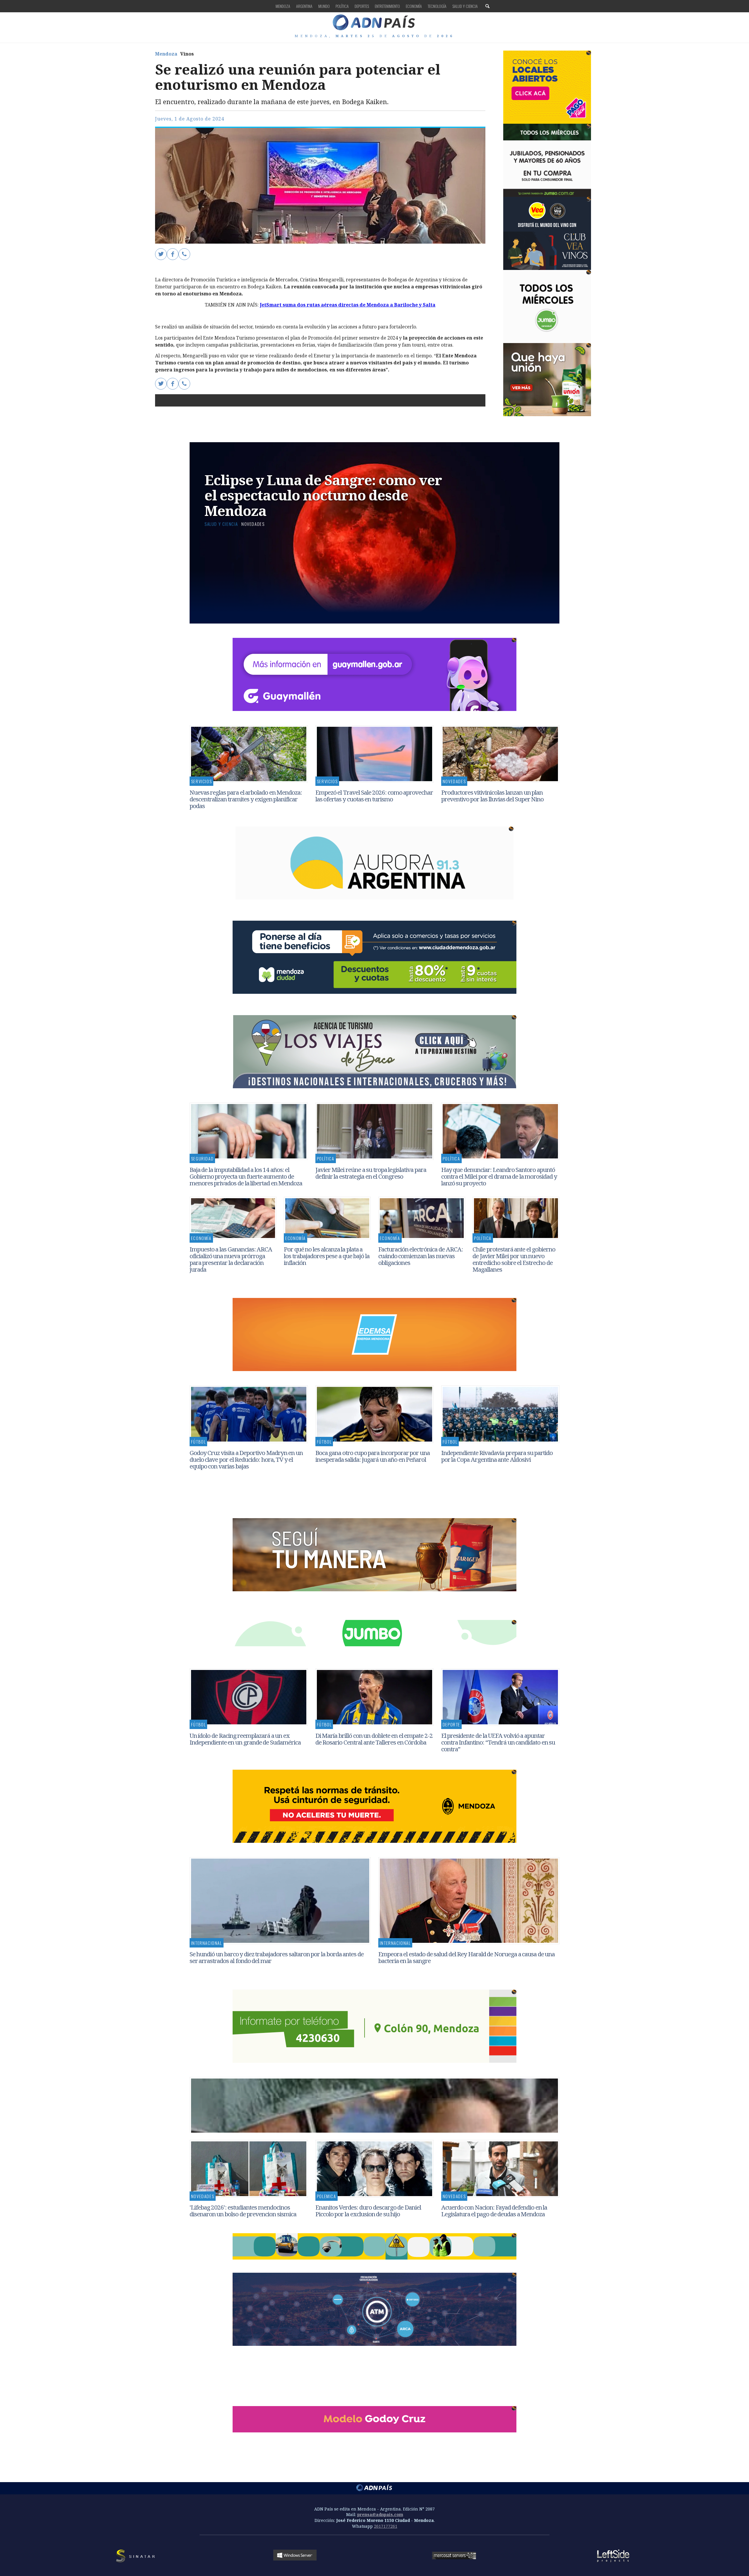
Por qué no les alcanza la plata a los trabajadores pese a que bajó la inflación (327, 1256)
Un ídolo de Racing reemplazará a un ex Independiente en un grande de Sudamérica (245, 1739)
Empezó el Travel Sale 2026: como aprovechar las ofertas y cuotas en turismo (374, 796)
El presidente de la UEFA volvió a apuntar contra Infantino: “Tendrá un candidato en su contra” (498, 1742)
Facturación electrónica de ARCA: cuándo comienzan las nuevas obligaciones (421, 1256)
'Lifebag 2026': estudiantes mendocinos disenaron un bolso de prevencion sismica (243, 2211)
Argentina (304, 6)
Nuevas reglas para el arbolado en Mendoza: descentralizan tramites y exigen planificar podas (246, 799)
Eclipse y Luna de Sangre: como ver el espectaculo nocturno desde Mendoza (323, 495)
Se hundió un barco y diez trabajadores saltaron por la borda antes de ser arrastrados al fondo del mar (277, 1957)
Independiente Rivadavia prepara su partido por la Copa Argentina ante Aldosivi (497, 1456)
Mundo (324, 6)
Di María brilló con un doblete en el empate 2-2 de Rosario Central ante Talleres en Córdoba (374, 1739)
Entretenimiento (387, 6)
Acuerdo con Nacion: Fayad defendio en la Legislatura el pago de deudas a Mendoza (494, 2211)
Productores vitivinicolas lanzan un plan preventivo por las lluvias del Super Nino (493, 796)
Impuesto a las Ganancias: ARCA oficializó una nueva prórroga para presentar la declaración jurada (231, 1259)
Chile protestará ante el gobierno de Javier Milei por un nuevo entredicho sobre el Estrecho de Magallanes (514, 1259)
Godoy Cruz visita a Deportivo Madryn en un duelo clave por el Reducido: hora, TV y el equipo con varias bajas (246, 1459)
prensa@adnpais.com (380, 2514)
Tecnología (437, 6)
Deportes (362, 6)
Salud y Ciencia (465, 6)
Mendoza (283, 6)
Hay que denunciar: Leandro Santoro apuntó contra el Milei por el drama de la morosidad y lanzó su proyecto (499, 1176)
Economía (414, 6)
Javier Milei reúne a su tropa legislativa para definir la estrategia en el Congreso (371, 1173)
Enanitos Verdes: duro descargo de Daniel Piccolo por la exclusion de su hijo (368, 2211)
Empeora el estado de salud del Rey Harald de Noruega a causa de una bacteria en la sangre (467, 1957)
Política (342, 6)
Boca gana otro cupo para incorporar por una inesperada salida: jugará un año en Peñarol (373, 1456)
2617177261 (386, 2526)
